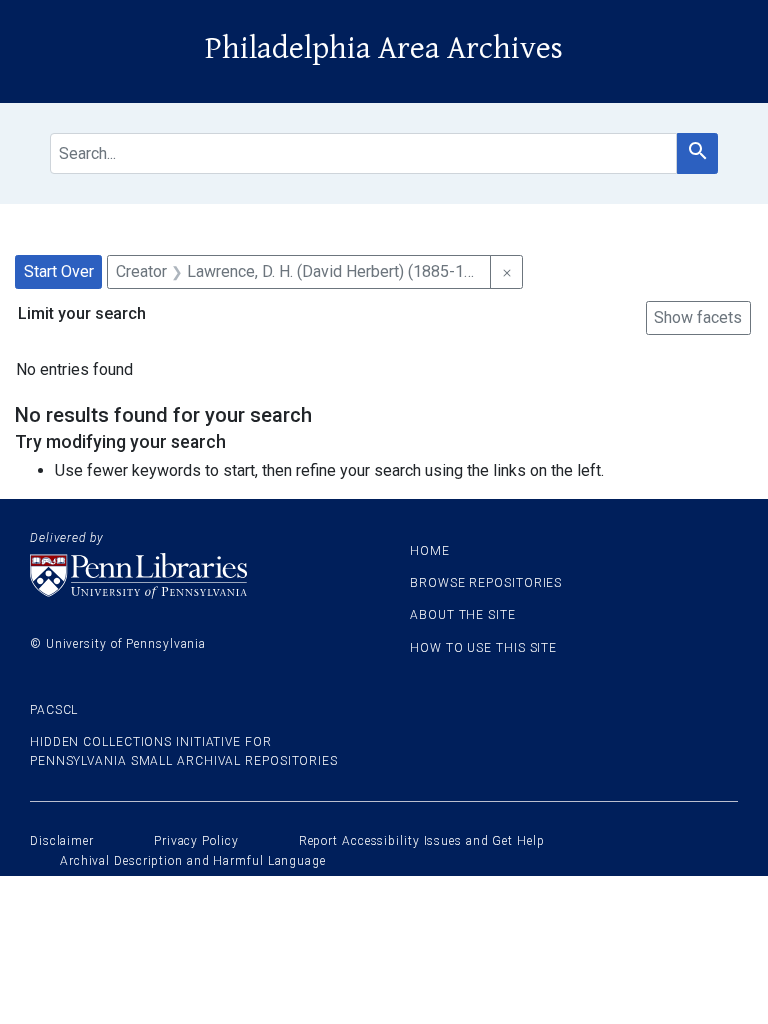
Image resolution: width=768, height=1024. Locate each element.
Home (430, 551)
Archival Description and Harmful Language (193, 861)
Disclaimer (62, 841)
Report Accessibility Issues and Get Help (422, 841)
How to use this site (483, 648)
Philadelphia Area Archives (384, 48)
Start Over (59, 271)
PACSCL (54, 710)
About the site (463, 615)
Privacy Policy (196, 841)
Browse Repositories (486, 583)
